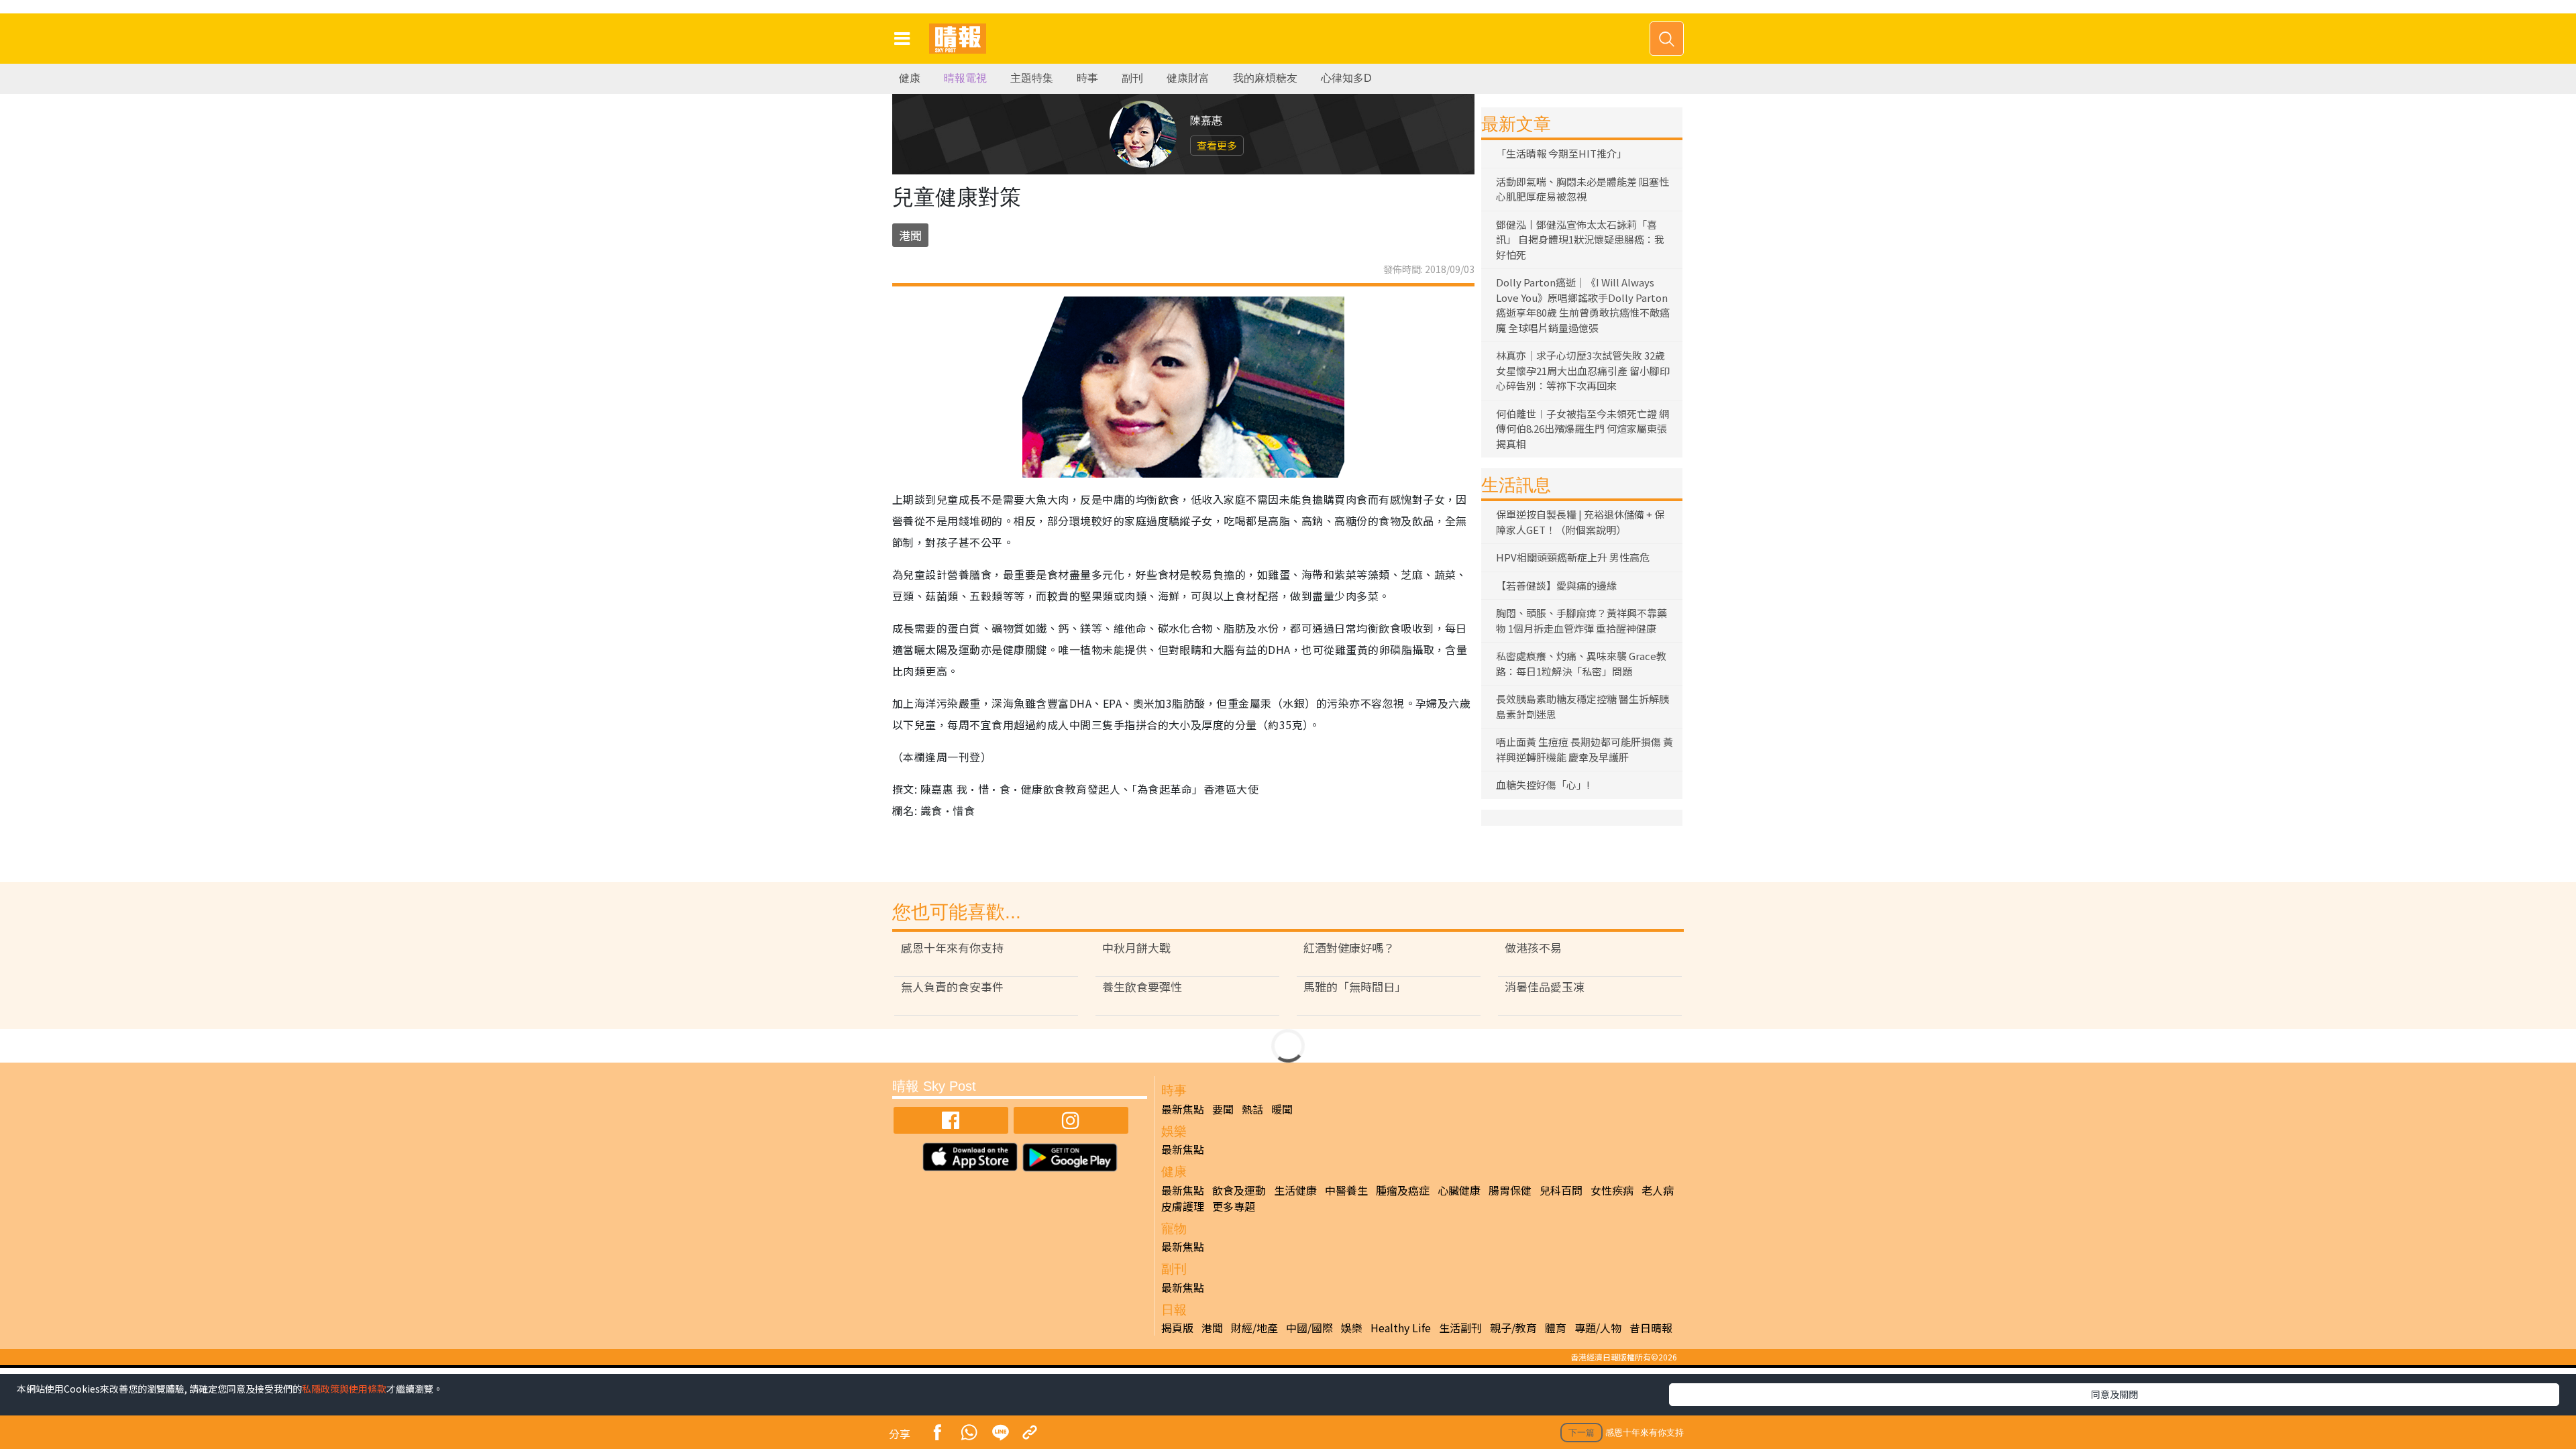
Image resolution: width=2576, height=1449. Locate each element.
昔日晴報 (1651, 1328)
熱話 (1252, 1109)
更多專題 (1234, 1206)
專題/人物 (1598, 1328)
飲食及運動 (1239, 1190)
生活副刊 (1460, 1328)
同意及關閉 (2114, 1394)
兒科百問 (1561, 1190)
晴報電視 (965, 78)
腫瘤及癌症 (1403, 1190)
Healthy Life (1401, 1328)
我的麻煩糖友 (1265, 78)
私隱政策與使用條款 (344, 1389)
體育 (1556, 1328)
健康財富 (1188, 78)
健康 (910, 78)
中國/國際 (1309, 1328)
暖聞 (1282, 1109)
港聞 (910, 235)
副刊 (1132, 78)
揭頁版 (1177, 1328)
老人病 (1658, 1190)
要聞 (1223, 1109)
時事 (1087, 78)
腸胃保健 (1510, 1190)
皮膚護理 (1183, 1206)
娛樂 (1352, 1328)
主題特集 (1032, 78)
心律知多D (1346, 78)
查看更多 (1217, 145)
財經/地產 (1254, 1328)
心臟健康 (1459, 1190)
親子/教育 (1513, 1328)
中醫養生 (1346, 1190)
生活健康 (1295, 1190)
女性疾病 (1612, 1190)
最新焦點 (1183, 1109)
